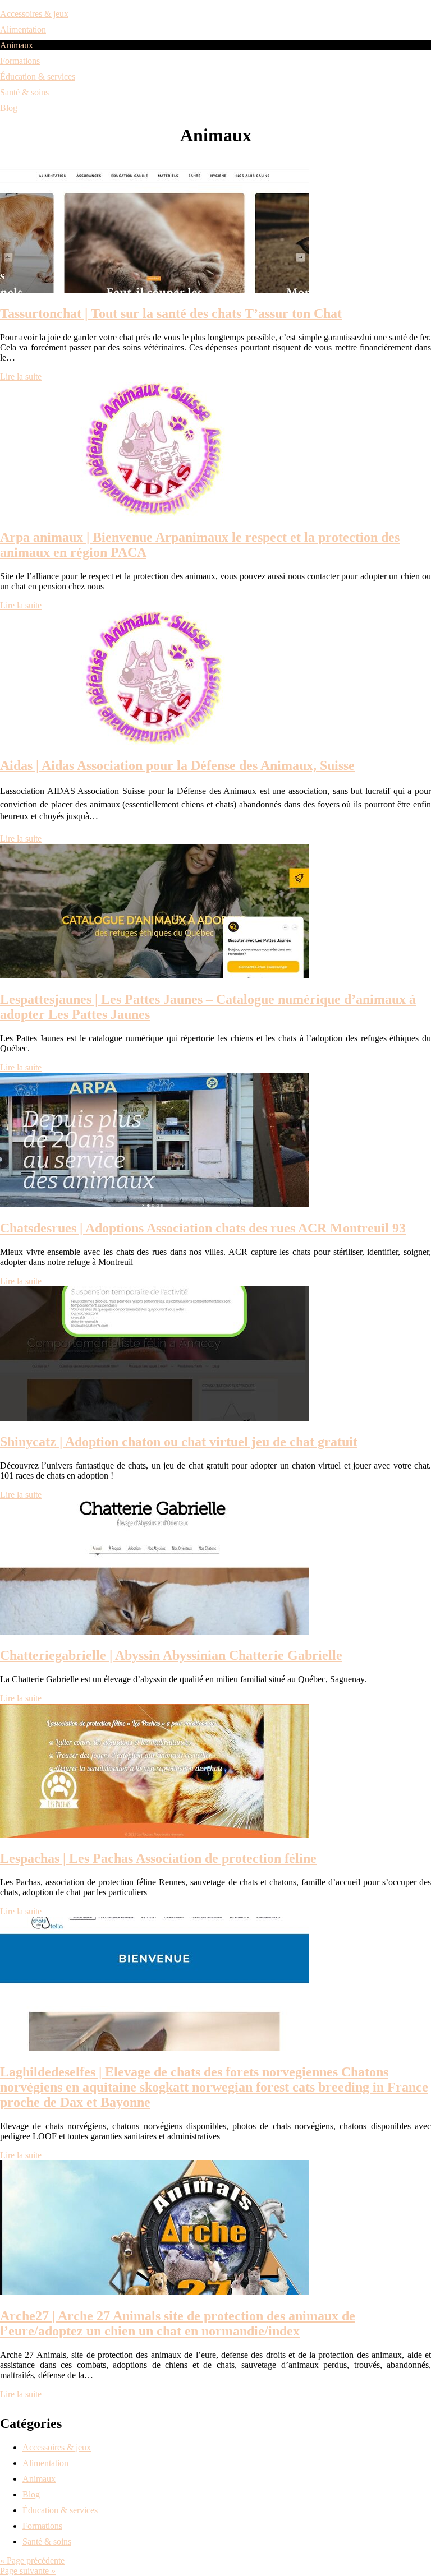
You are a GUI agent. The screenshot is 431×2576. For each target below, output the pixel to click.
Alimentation (23, 29)
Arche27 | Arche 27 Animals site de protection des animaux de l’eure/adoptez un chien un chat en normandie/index (178, 2323)
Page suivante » (28, 2571)
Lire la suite (21, 377)
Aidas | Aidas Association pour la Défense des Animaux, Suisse (177, 765)
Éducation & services (38, 77)
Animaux (17, 45)
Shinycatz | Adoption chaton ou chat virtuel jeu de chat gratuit (179, 1442)
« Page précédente (32, 2561)
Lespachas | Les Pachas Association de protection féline (158, 1858)
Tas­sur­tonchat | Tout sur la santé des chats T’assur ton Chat (171, 313)
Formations (20, 61)
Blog (9, 108)
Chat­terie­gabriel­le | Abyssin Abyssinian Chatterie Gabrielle (171, 1655)
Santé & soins (24, 92)
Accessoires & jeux (34, 14)
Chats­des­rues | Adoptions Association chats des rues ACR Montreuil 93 (203, 1228)
